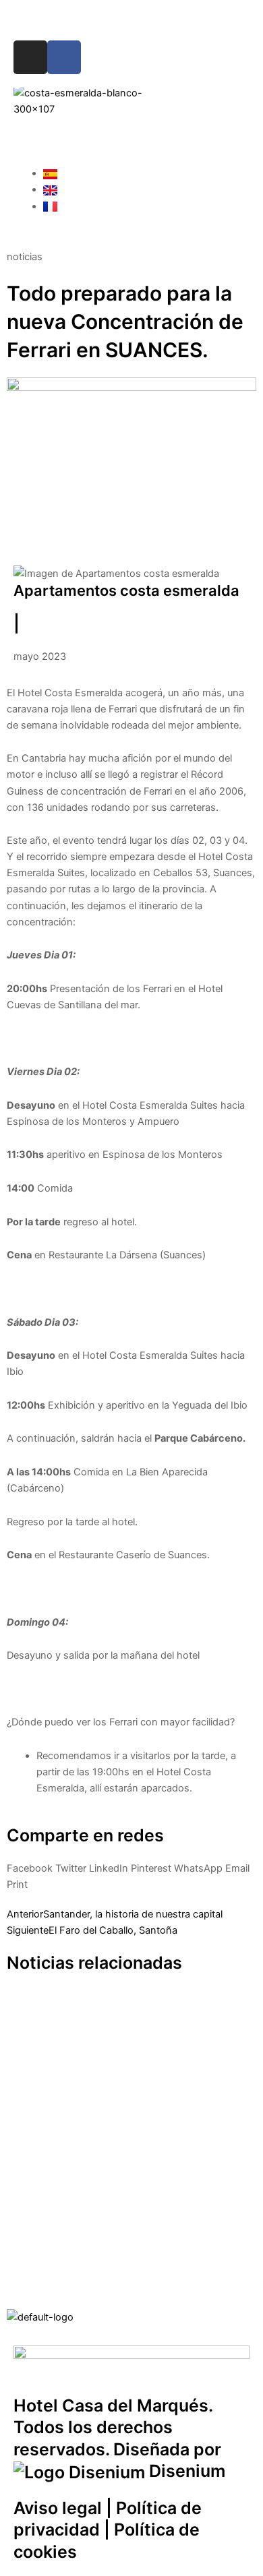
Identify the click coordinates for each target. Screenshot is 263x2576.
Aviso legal (58, 2508)
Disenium (185, 2471)
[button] (131, 133)
